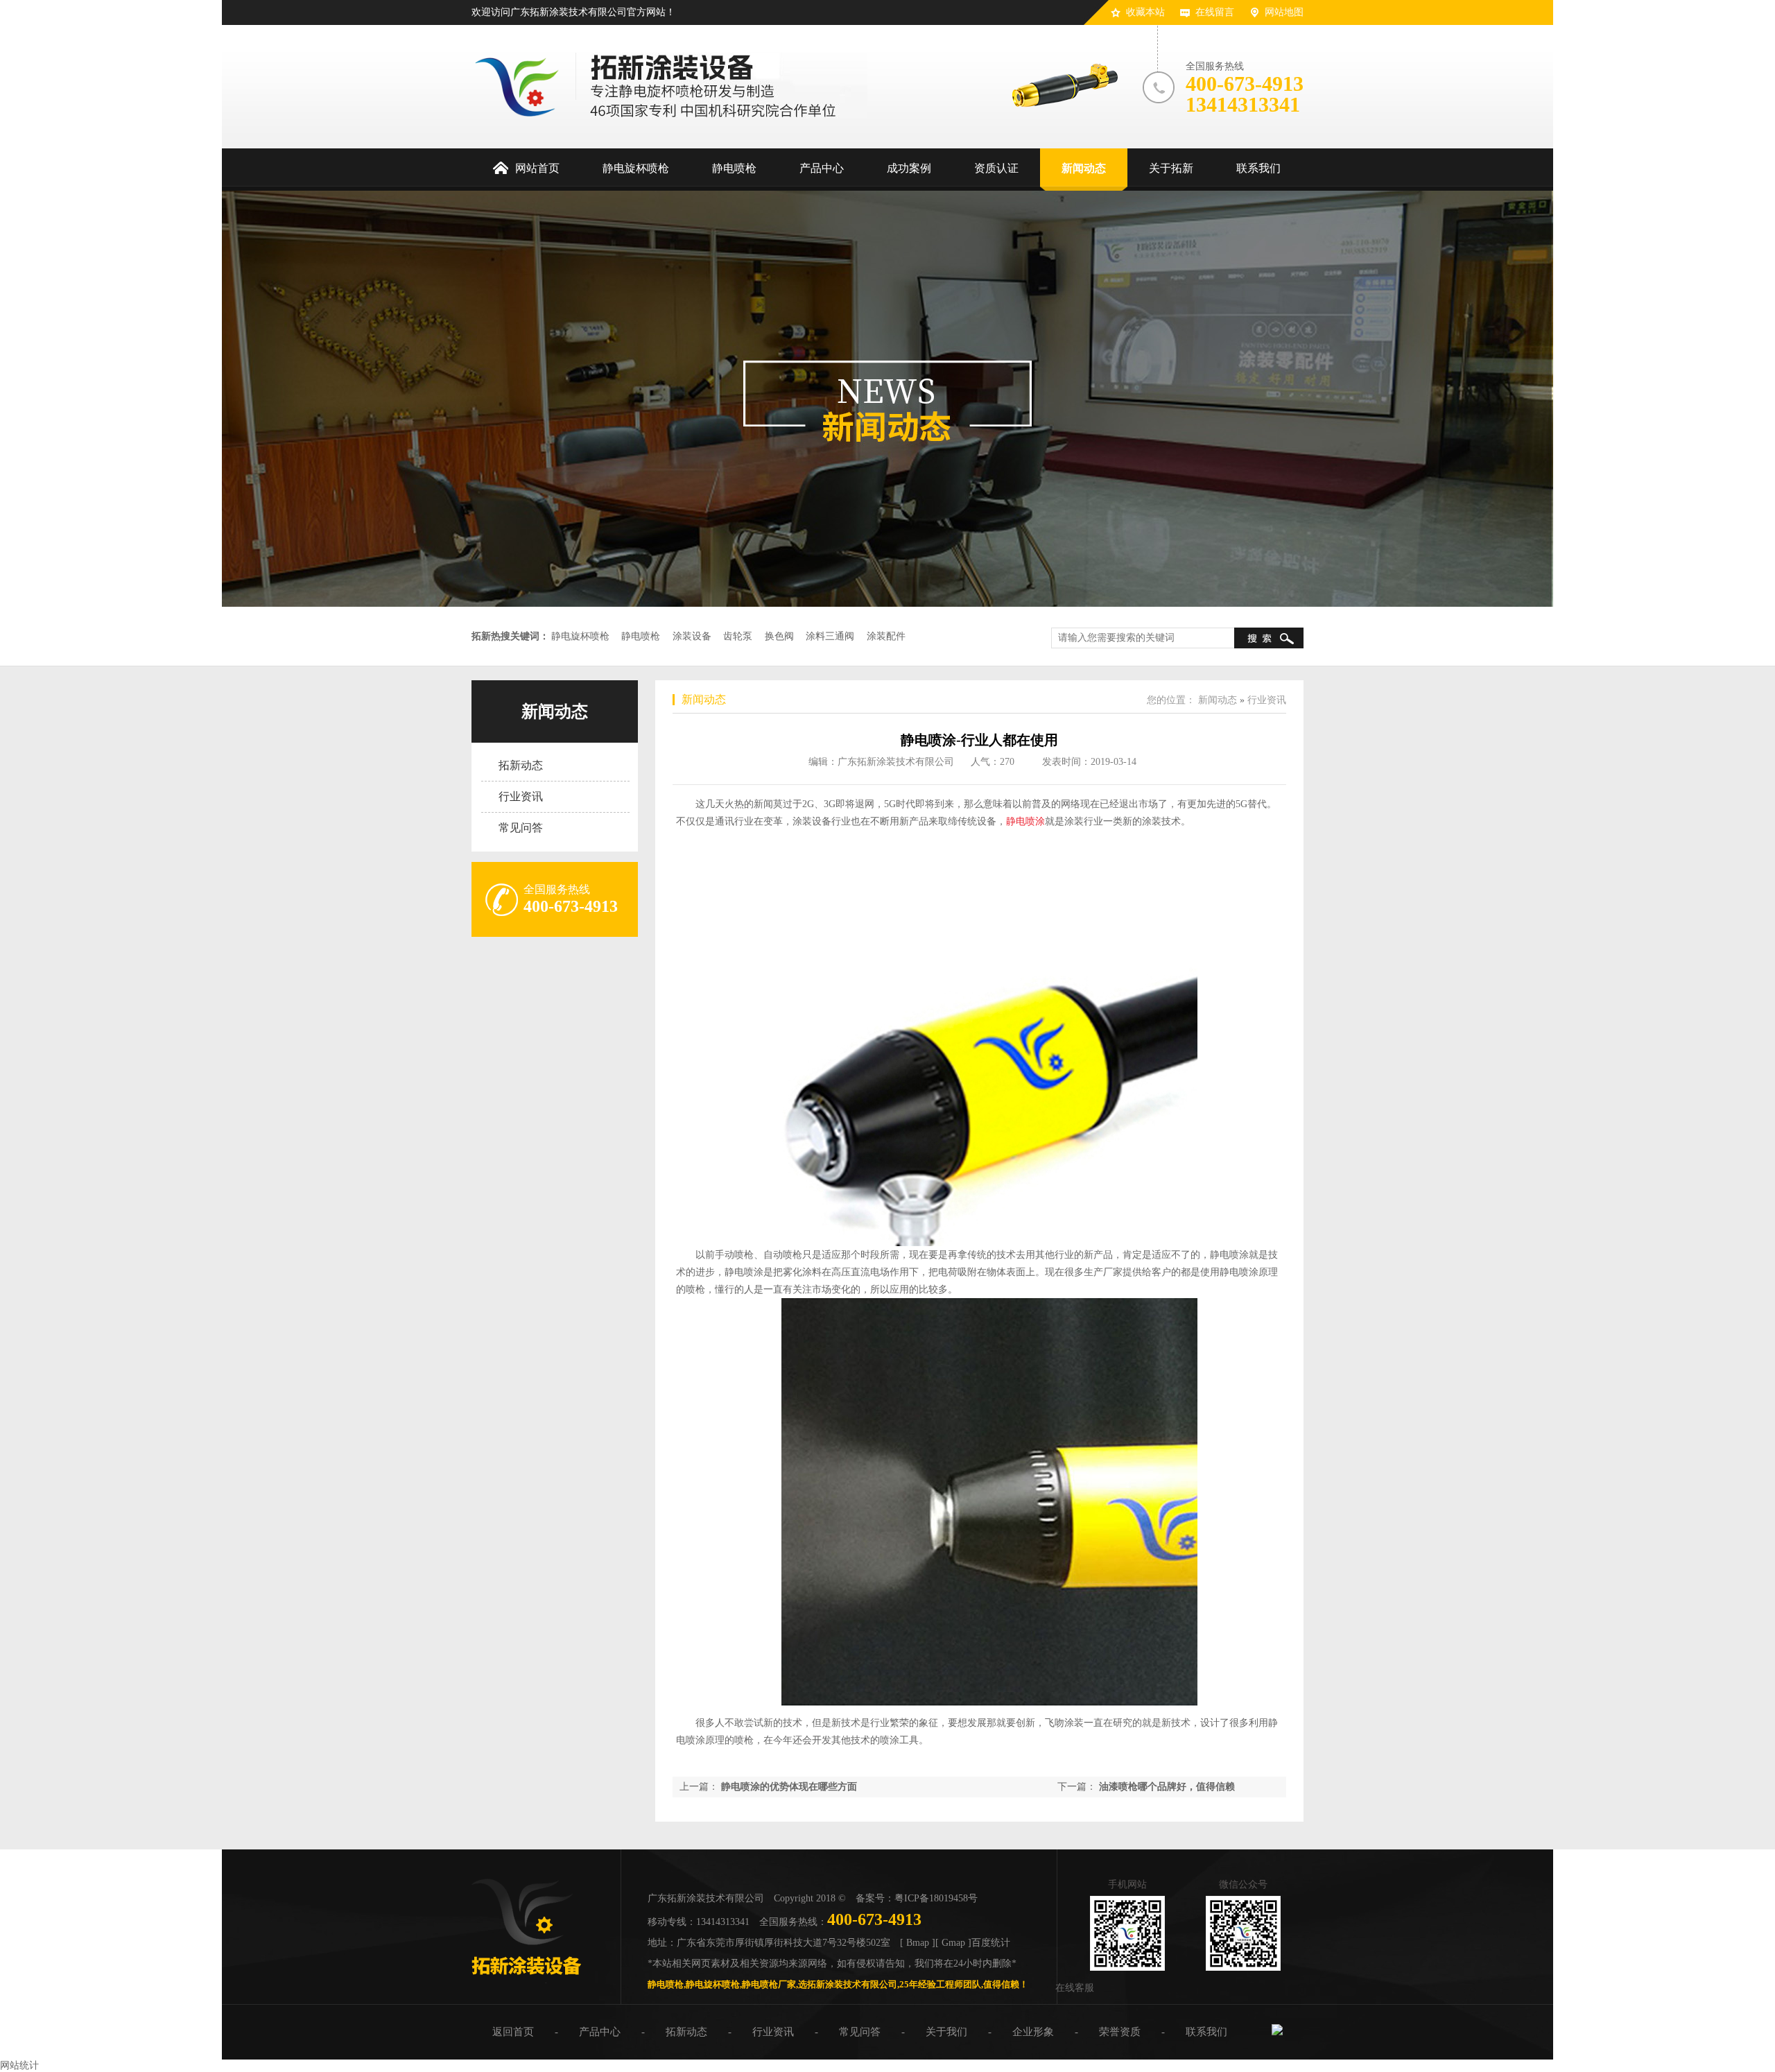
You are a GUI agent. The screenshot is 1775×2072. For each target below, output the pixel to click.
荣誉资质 (1120, 2032)
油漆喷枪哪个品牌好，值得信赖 (1167, 1787)
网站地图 (1284, 12)
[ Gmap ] (953, 1943)
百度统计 (991, 1943)
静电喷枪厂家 (769, 1984)
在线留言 (1215, 12)
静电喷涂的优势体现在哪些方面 (789, 1787)
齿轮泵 (738, 636)
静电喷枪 (641, 636)
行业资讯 (521, 796)
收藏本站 (1145, 12)
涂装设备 (692, 636)
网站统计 (19, 2065)
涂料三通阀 (830, 636)
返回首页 (513, 2032)
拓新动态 (521, 765)
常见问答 (521, 828)
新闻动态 (555, 711)
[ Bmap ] (918, 1943)
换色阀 (779, 636)
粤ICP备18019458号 (936, 1898)
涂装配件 (886, 636)
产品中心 (600, 2032)
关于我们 (946, 2032)
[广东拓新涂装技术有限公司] (526, 1980)
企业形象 (1033, 2032)
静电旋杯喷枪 (580, 636)
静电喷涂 (1025, 821)
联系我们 (1206, 2032)
